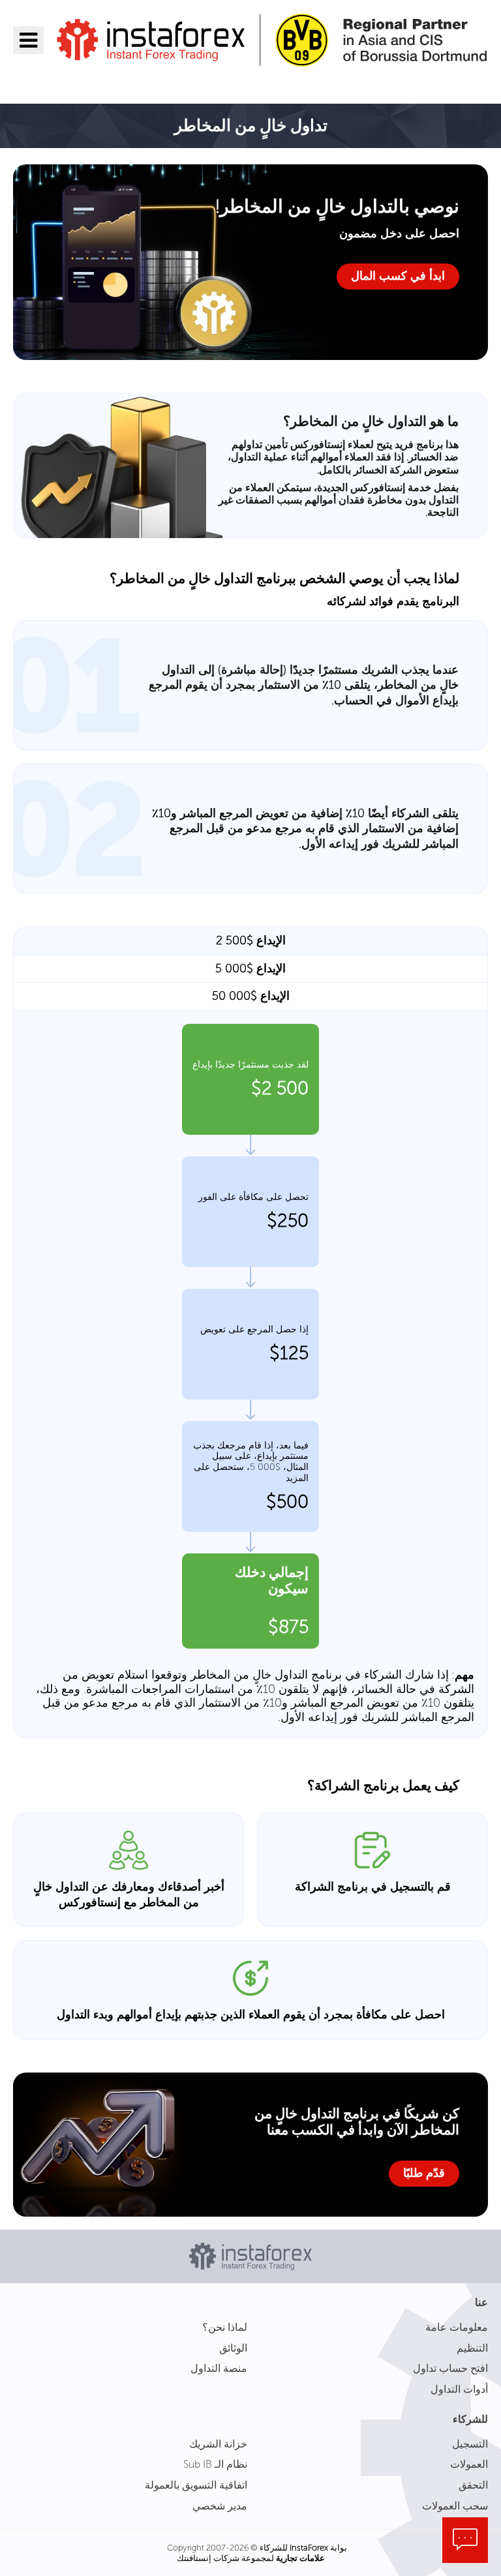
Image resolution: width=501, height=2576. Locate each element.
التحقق (473, 2485)
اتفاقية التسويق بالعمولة (196, 2485)
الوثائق (233, 2348)
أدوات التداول (459, 2389)
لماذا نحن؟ (225, 2327)
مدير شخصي (220, 2506)
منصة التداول (219, 2368)
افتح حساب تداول (450, 2368)
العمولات (469, 2464)
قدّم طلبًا (424, 2173)
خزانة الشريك (218, 2444)
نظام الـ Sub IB (215, 2464)
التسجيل (470, 2444)
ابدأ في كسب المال (398, 276)
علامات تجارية (300, 2558)
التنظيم (472, 2348)
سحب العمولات (455, 2506)
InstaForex (309, 2548)
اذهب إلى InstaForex (412, 83)
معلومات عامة (457, 2327)
